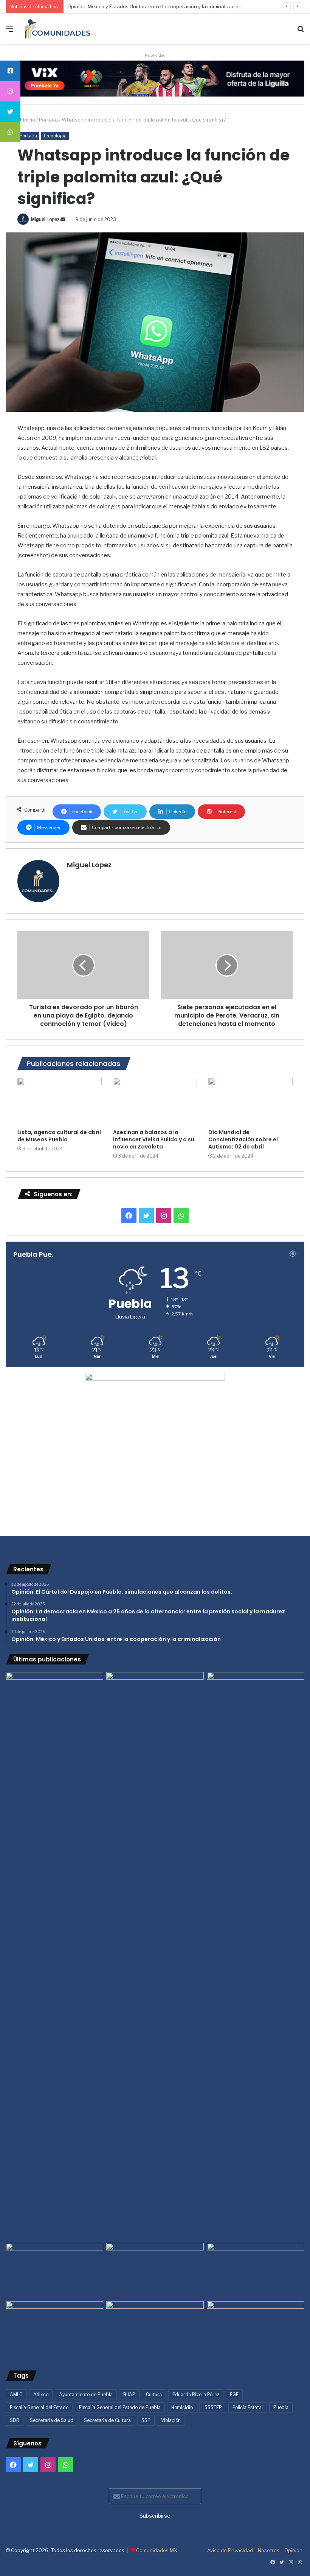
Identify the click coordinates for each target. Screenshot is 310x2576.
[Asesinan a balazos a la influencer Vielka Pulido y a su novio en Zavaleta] (155, 1102)
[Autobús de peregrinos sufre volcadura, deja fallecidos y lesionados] (256, 2329)
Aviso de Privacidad (230, 2550)
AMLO (16, 2394)
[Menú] (9, 32)
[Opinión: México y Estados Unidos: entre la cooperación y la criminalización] (256, 1700)
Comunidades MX (157, 2550)
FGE (234, 2394)
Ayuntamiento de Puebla (86, 2394)
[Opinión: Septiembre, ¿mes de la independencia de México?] (155, 2271)
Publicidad (155, 55)
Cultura (154, 2394)
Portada (48, 120)
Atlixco (41, 2394)
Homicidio (182, 2407)
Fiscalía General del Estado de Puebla (120, 2407)
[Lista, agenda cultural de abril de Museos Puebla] (60, 1102)
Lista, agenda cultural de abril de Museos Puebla (59, 1136)
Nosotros (269, 2550)
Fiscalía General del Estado (39, 2407)
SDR (15, 2420)
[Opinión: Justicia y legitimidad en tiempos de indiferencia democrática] (54, 2271)
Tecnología (55, 136)
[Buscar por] (301, 32)
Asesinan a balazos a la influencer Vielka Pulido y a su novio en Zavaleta (154, 1139)
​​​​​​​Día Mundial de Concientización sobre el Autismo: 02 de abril (243, 1139)
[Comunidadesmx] (60, 29)
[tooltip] (10, 71)
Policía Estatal (248, 2407)
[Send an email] (63, 219)
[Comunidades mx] (155, 78)
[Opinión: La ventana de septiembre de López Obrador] (256, 2271)
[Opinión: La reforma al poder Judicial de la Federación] (155, 2329)
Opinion (293, 2550)
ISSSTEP (213, 2407)
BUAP (129, 2394)
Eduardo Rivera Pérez (196, 2394)
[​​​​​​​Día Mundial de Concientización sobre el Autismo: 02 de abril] (250, 1102)
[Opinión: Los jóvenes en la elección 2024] (54, 2329)
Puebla (281, 2407)
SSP (146, 2420)
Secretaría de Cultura (107, 2420)
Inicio (29, 120)
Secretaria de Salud (52, 2420)
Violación (171, 2420)
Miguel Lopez (45, 219)
